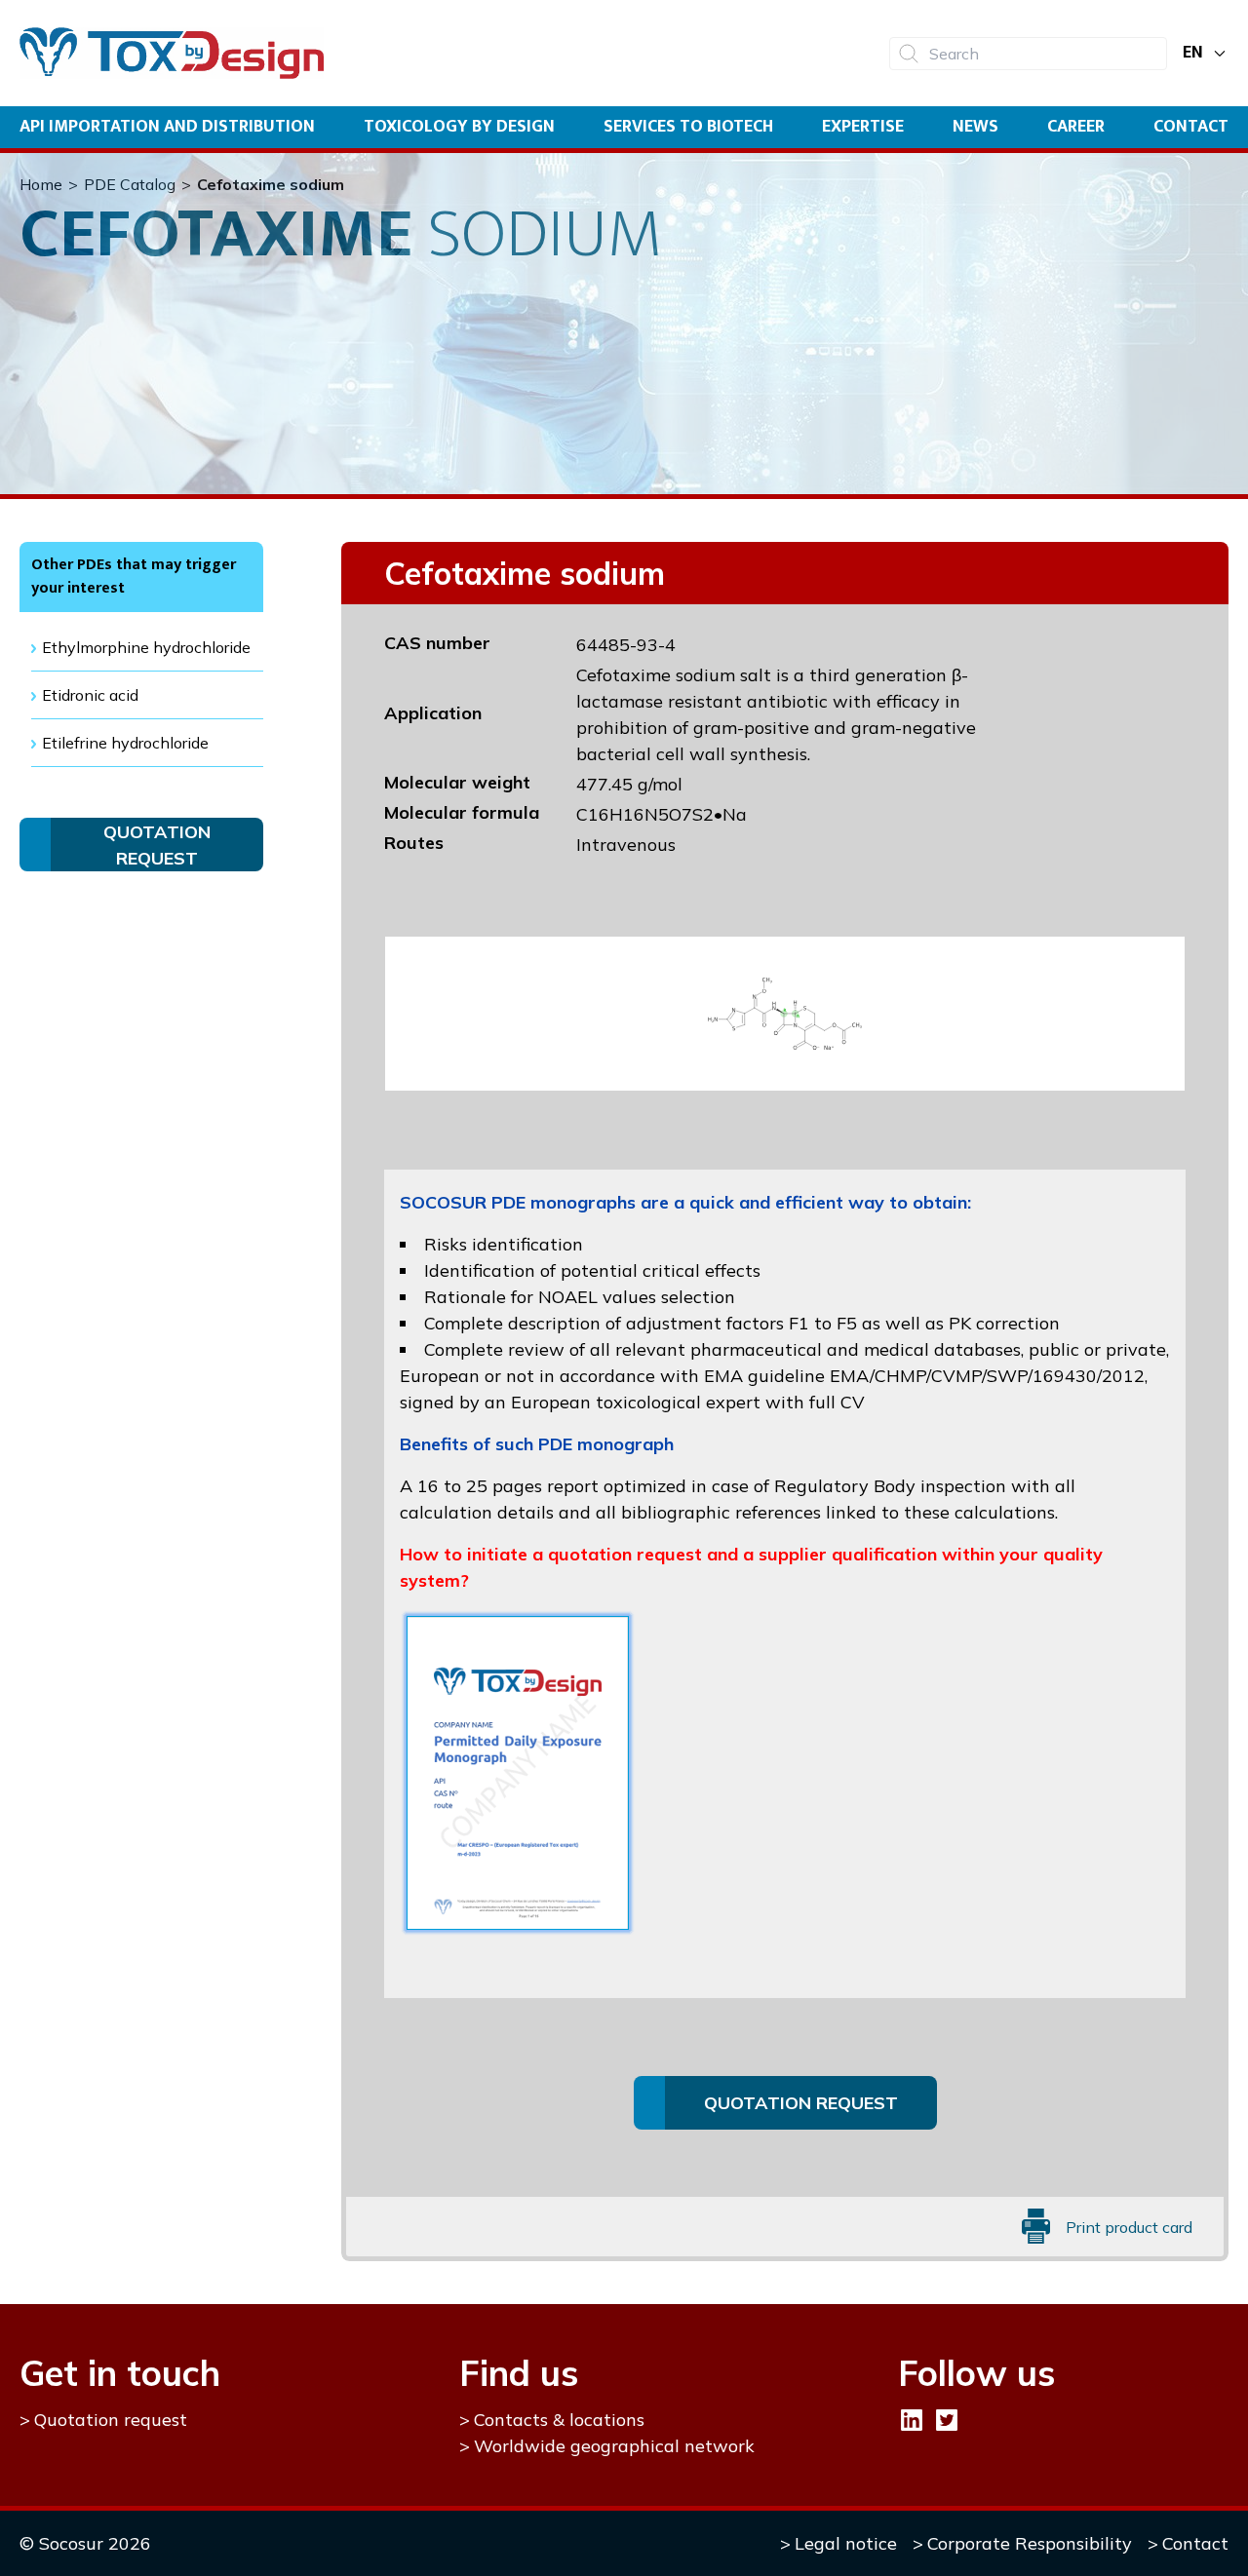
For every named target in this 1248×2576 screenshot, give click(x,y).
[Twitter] (947, 2420)
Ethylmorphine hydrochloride (146, 647)
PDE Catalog (130, 184)
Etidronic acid (90, 695)
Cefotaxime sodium (271, 184)
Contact (1191, 127)
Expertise (863, 127)
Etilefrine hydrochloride (125, 743)
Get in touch (120, 2373)
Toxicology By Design (459, 127)
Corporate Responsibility (1030, 2543)
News (975, 127)
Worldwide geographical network (614, 2446)
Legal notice (846, 2543)
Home (41, 184)
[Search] (909, 54)
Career (1076, 127)
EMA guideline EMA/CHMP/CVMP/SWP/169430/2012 (924, 1376)
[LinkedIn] (912, 2420)
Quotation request (111, 2420)
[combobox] (1028, 54)
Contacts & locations (559, 2420)
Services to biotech (688, 127)
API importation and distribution (167, 127)
